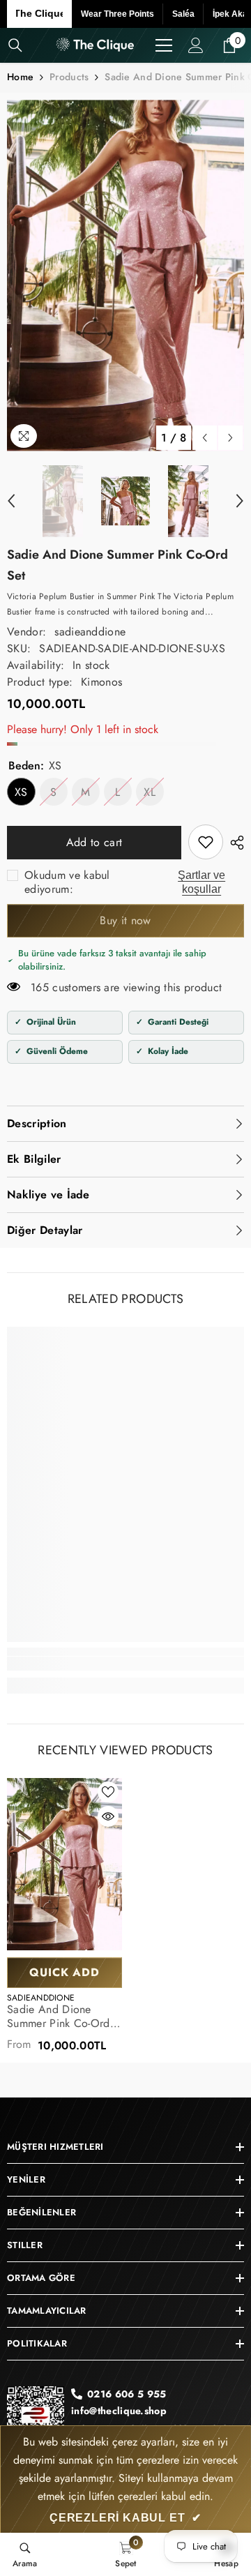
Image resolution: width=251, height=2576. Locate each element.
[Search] (15, 45)
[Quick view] (108, 1816)
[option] (125, 275)
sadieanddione (90, 632)
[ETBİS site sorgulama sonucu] (36, 2420)
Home (20, 77)
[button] (205, 438)
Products (69, 77)
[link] (206, 842)
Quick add (64, 1972)
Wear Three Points (117, 14)
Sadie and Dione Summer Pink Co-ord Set (59, 2017)
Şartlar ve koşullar (201, 882)
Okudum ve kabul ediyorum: (67, 882)
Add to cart (95, 842)
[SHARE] (234, 843)
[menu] (164, 45)
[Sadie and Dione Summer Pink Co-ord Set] (64, 1865)
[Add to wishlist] (108, 1792)
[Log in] (196, 45)
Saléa (183, 14)
